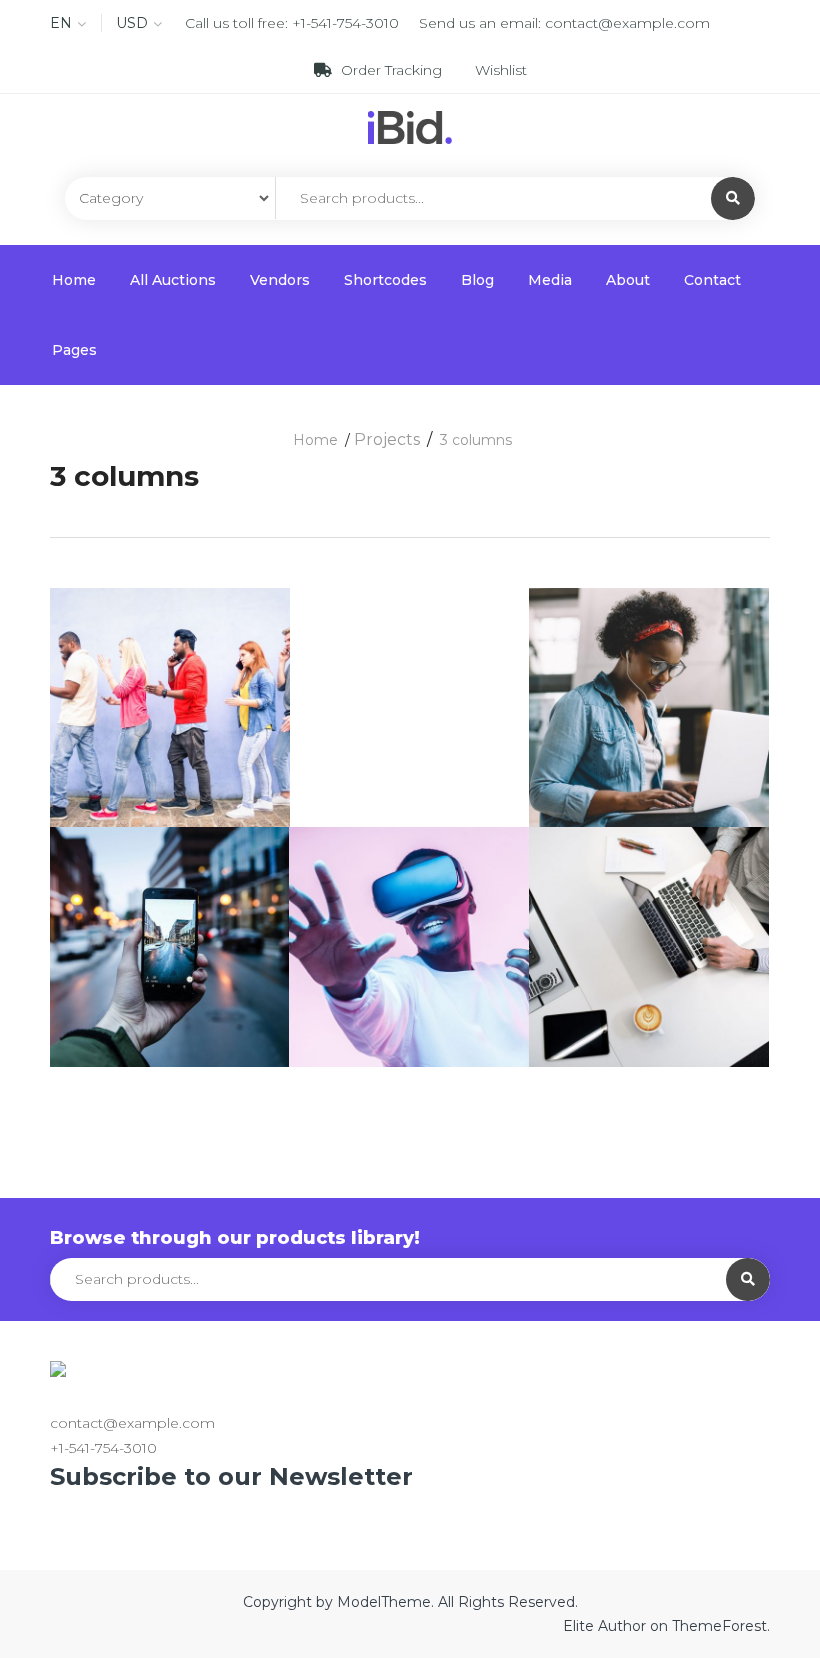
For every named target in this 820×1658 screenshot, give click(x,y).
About (628, 280)
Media (550, 280)
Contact (712, 280)
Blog (477, 280)
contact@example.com (627, 23)
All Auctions (173, 280)
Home (74, 280)
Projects (387, 439)
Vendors (280, 280)
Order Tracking (391, 70)
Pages (74, 350)
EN (61, 23)
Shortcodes (385, 280)
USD (132, 23)
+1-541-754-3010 (345, 23)
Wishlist (499, 70)
